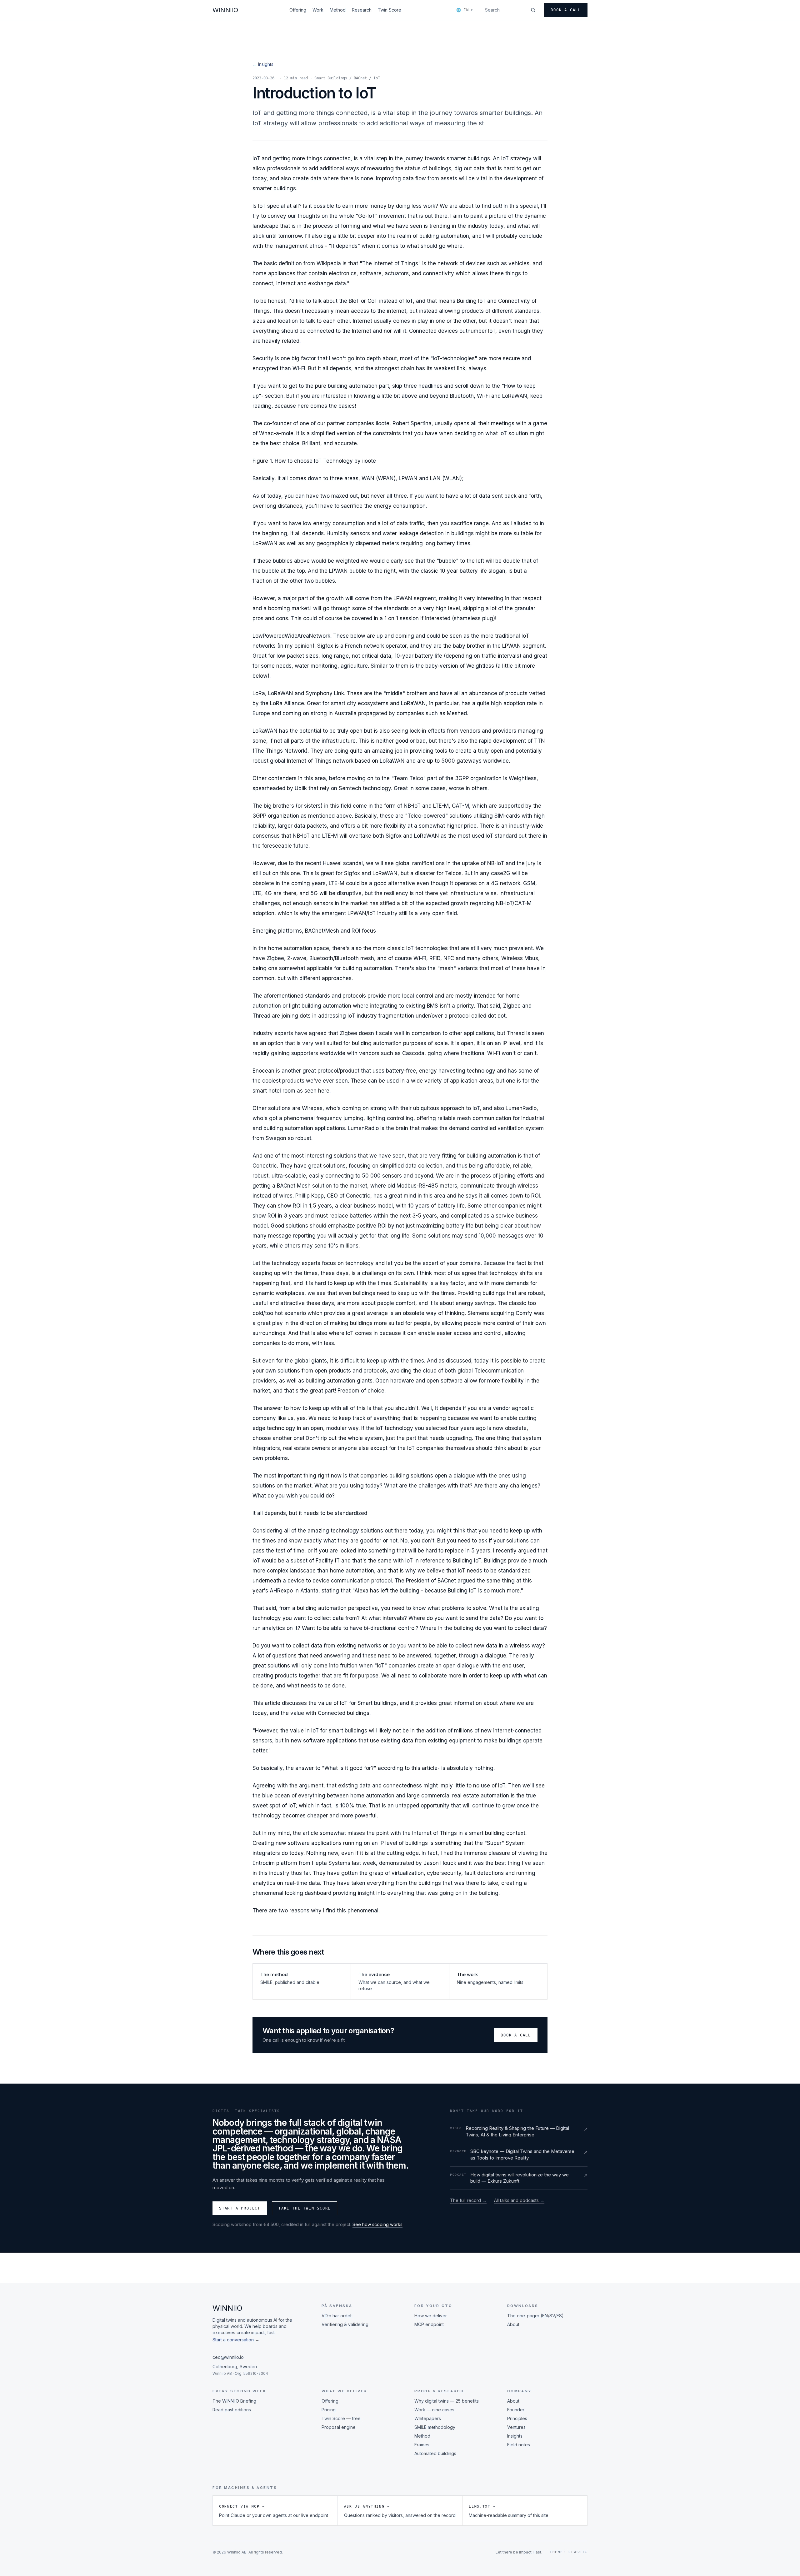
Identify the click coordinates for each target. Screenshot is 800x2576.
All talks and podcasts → (519, 2200)
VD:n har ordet (337, 2316)
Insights (515, 2436)
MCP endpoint (429, 2324)
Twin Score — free (341, 2418)
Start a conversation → (236, 2340)
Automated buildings (435, 2453)
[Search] (533, 10)
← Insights (263, 64)
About (513, 2324)
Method (338, 10)
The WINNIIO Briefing (234, 2401)
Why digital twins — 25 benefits (447, 2401)
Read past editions (232, 2410)
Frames (422, 2445)
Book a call (566, 10)
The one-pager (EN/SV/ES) (535, 2316)
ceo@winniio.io (228, 2357)
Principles (517, 2418)
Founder (516, 2410)
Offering (298, 10)
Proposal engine (339, 2427)
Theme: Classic (569, 2552)
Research (362, 10)
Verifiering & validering (345, 2324)
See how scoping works (377, 2224)
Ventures (516, 2427)
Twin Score (390, 10)
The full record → (468, 2200)
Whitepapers (428, 2418)
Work (318, 10)
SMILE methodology (435, 2427)
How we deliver (431, 2316)
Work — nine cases (434, 2410)
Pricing (329, 2410)
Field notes (519, 2445)
